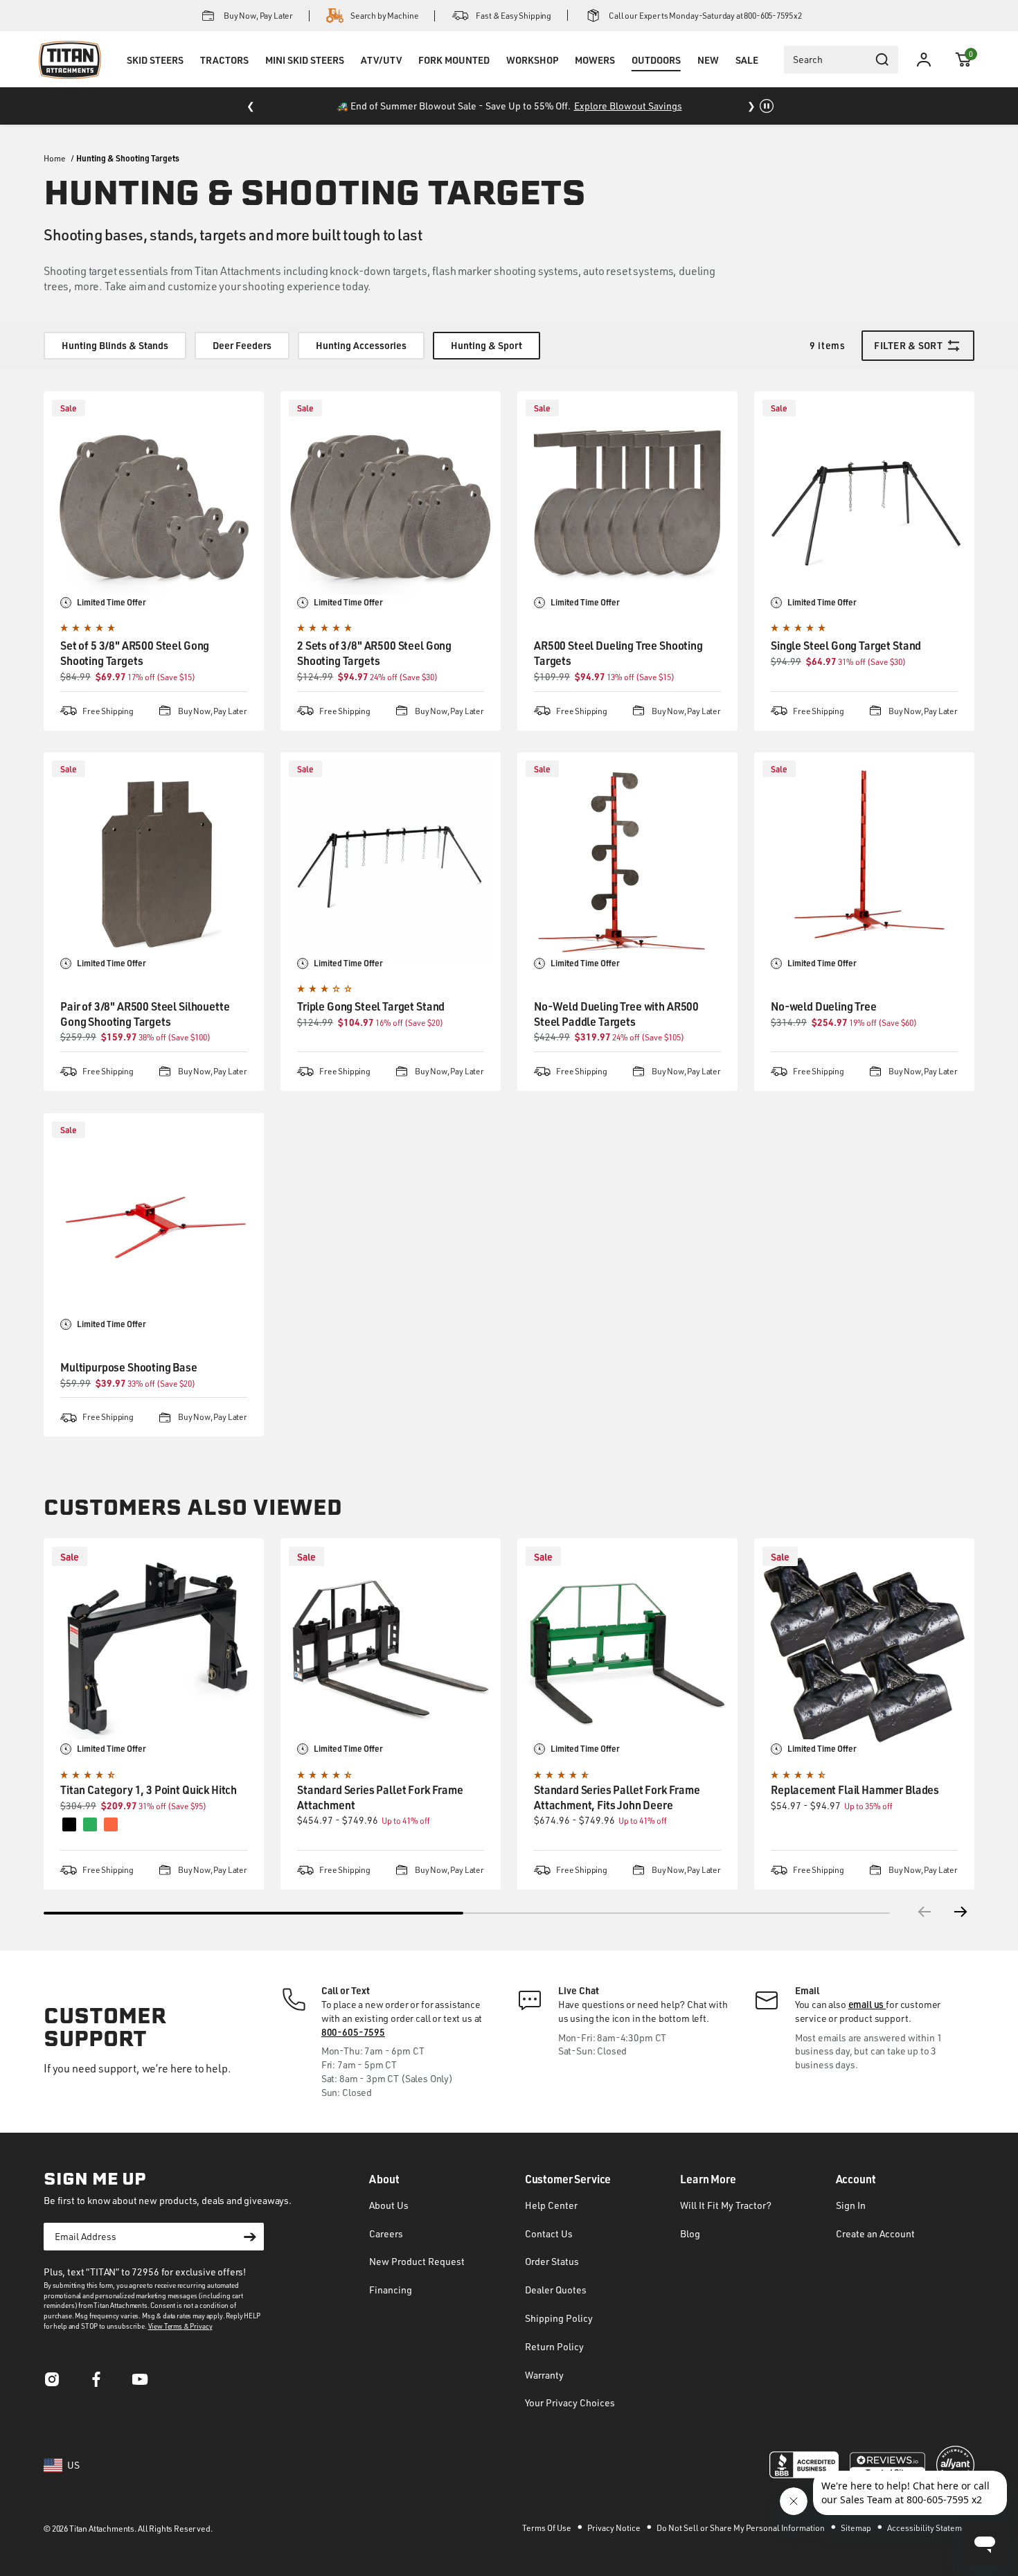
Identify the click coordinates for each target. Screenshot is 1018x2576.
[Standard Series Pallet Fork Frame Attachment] (391, 1649)
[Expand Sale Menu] (747, 78)
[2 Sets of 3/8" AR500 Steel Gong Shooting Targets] (391, 501)
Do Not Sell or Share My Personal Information (741, 2528)
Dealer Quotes (556, 2290)
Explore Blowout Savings (628, 106)
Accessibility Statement (931, 2528)
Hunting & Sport (486, 345)
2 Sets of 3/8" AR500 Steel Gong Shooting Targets (374, 653)
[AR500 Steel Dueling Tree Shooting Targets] (627, 501)
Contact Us (549, 2233)
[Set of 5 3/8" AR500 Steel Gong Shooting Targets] (154, 501)
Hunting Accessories (361, 345)
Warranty (544, 2375)
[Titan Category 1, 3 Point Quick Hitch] (154, 1649)
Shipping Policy (559, 2318)
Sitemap (857, 2528)
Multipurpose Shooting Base (129, 1367)
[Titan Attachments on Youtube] (141, 2383)
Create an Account (875, 2233)
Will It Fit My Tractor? (726, 2205)
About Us (389, 2205)
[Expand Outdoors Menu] (656, 78)
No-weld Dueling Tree (824, 1006)
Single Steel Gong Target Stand (846, 645)
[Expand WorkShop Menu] (532, 78)
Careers (386, 2233)
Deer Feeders (242, 345)
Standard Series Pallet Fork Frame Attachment (380, 1797)
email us (867, 2004)
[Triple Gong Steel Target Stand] (391, 862)
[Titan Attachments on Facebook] (96, 2383)
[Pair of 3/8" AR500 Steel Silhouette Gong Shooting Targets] (154, 862)
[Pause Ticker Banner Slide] (767, 106)
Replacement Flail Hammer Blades (855, 1789)
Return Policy (554, 2346)
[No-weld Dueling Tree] (864, 862)
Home (55, 158)
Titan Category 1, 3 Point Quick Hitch (149, 1789)
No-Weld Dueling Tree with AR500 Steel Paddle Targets (616, 1014)
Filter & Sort (908, 345)
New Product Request (417, 2261)
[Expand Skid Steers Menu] (155, 78)
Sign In (851, 2205)
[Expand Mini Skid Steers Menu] (305, 78)
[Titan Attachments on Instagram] (52, 2383)
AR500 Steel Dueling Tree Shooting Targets (618, 653)
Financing (391, 2290)
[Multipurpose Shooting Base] (154, 1223)
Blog (690, 2233)
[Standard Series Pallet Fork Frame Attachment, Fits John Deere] (627, 1649)
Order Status (552, 2261)
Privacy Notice (615, 2528)
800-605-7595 (353, 2032)
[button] (963, 60)
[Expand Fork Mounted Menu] (454, 78)
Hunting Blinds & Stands (115, 345)
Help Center (551, 2205)
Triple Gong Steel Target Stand (371, 1006)
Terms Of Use (547, 2528)
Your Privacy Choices (570, 2402)
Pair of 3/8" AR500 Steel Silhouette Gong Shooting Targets (145, 1014)
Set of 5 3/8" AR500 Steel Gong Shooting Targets (135, 653)
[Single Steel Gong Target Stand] (864, 501)
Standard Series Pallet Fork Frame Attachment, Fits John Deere (617, 1797)
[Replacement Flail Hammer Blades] (864, 1649)
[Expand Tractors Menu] (224, 78)
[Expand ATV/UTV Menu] (381, 78)
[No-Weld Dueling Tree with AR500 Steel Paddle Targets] (627, 862)
